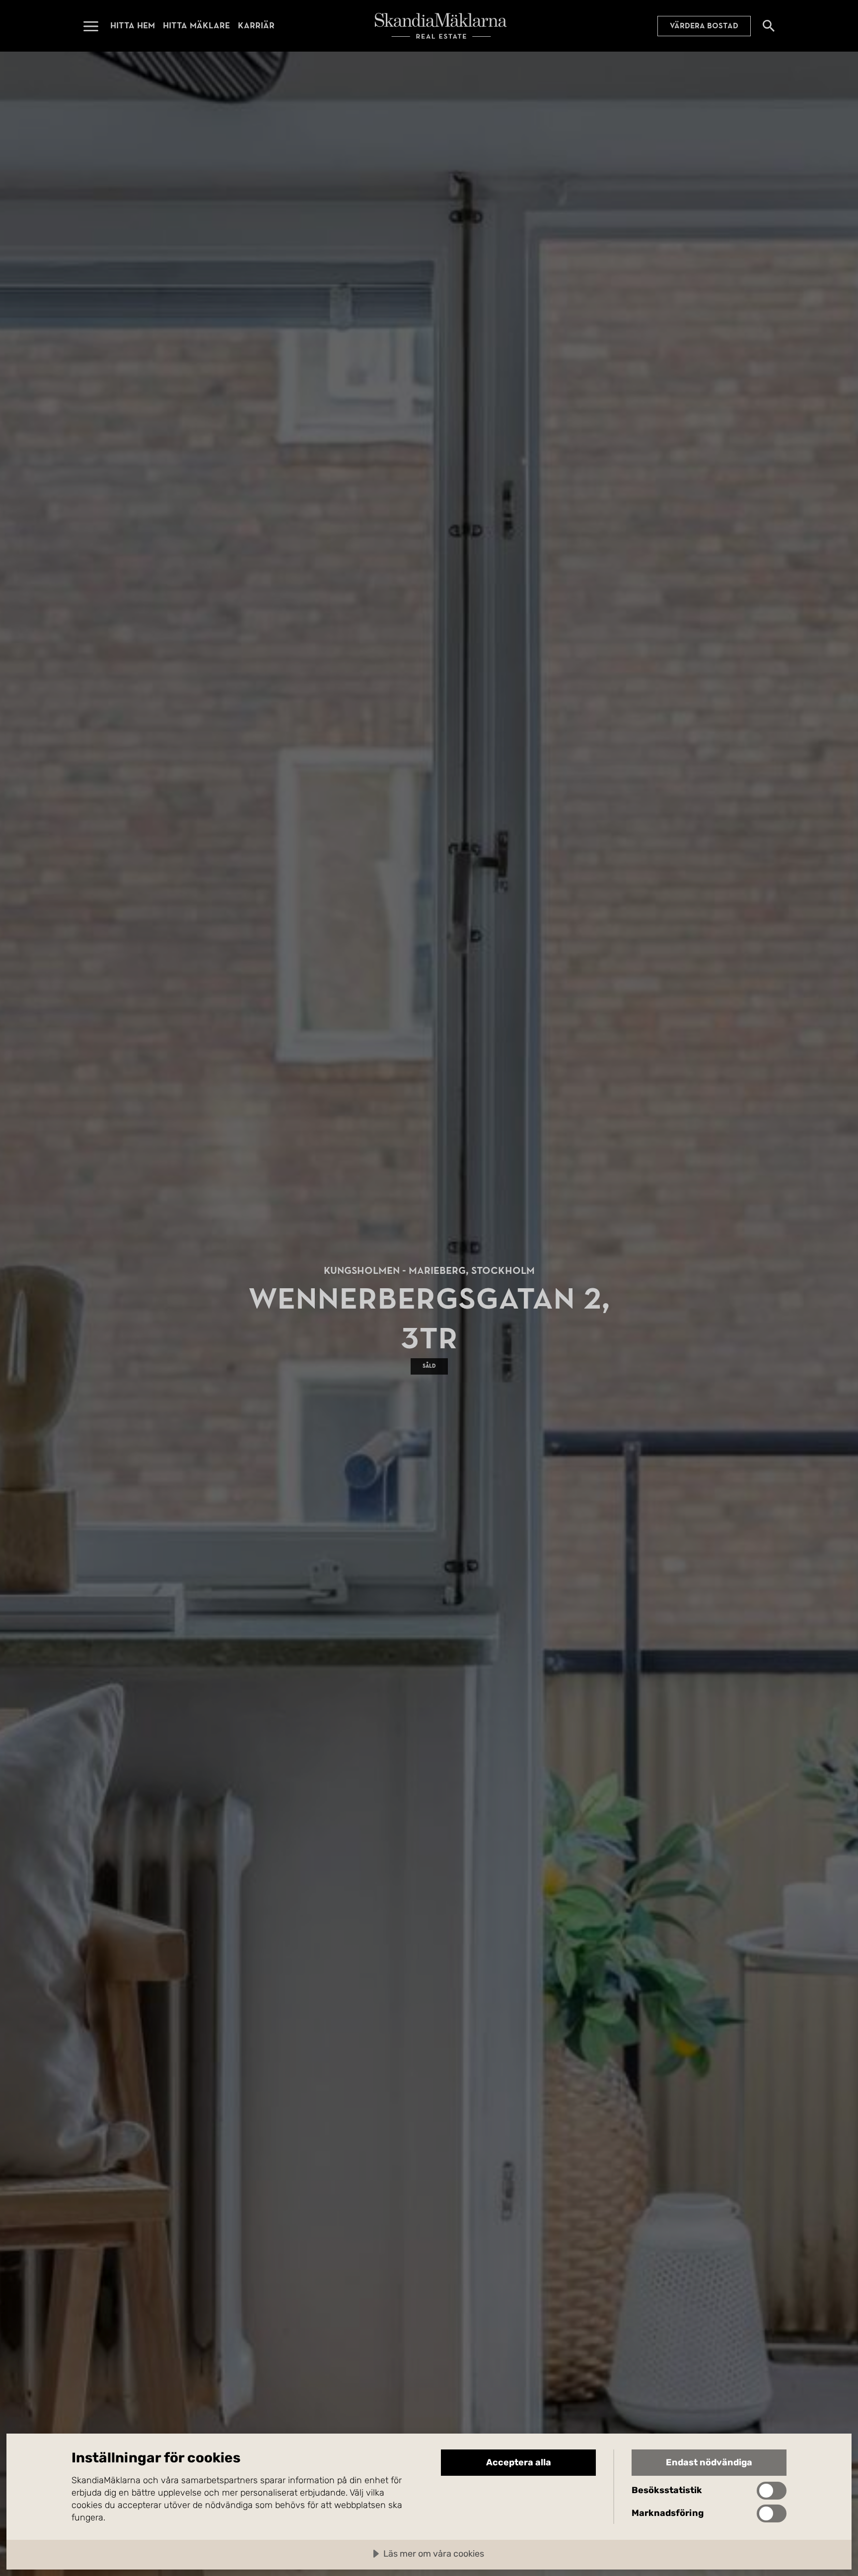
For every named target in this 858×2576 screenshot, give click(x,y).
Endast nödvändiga (709, 2462)
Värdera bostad (704, 26)
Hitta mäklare (196, 26)
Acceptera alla (519, 2462)
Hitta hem (133, 26)
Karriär (256, 26)
